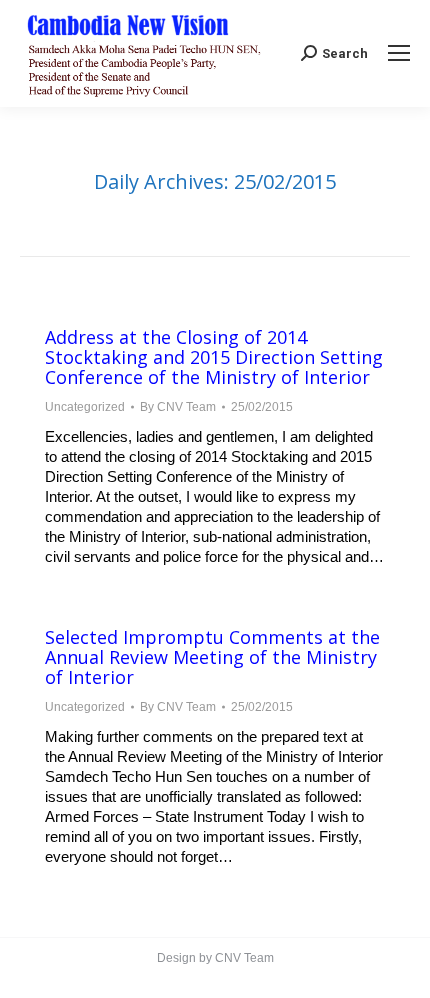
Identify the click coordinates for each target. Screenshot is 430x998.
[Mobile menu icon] (399, 53)
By (178, 407)
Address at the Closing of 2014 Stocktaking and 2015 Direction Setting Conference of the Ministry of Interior (214, 357)
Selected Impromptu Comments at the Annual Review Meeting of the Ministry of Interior (212, 657)
